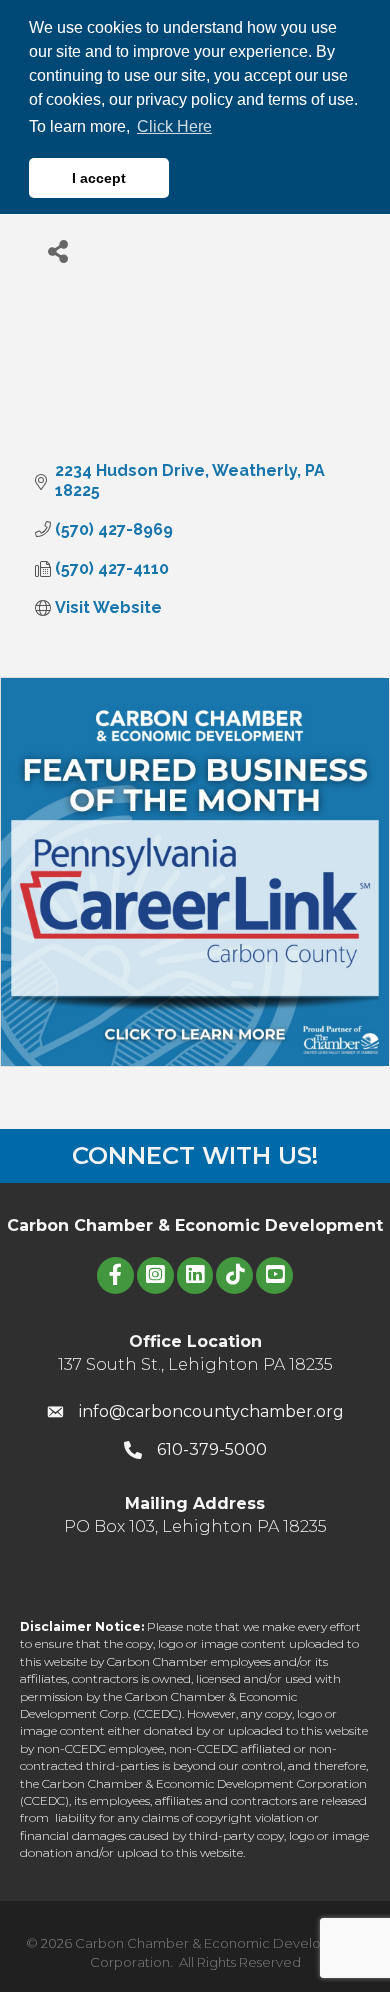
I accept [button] (99, 178)
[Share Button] (57, 250)
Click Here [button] (174, 126)
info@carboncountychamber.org (211, 1411)
